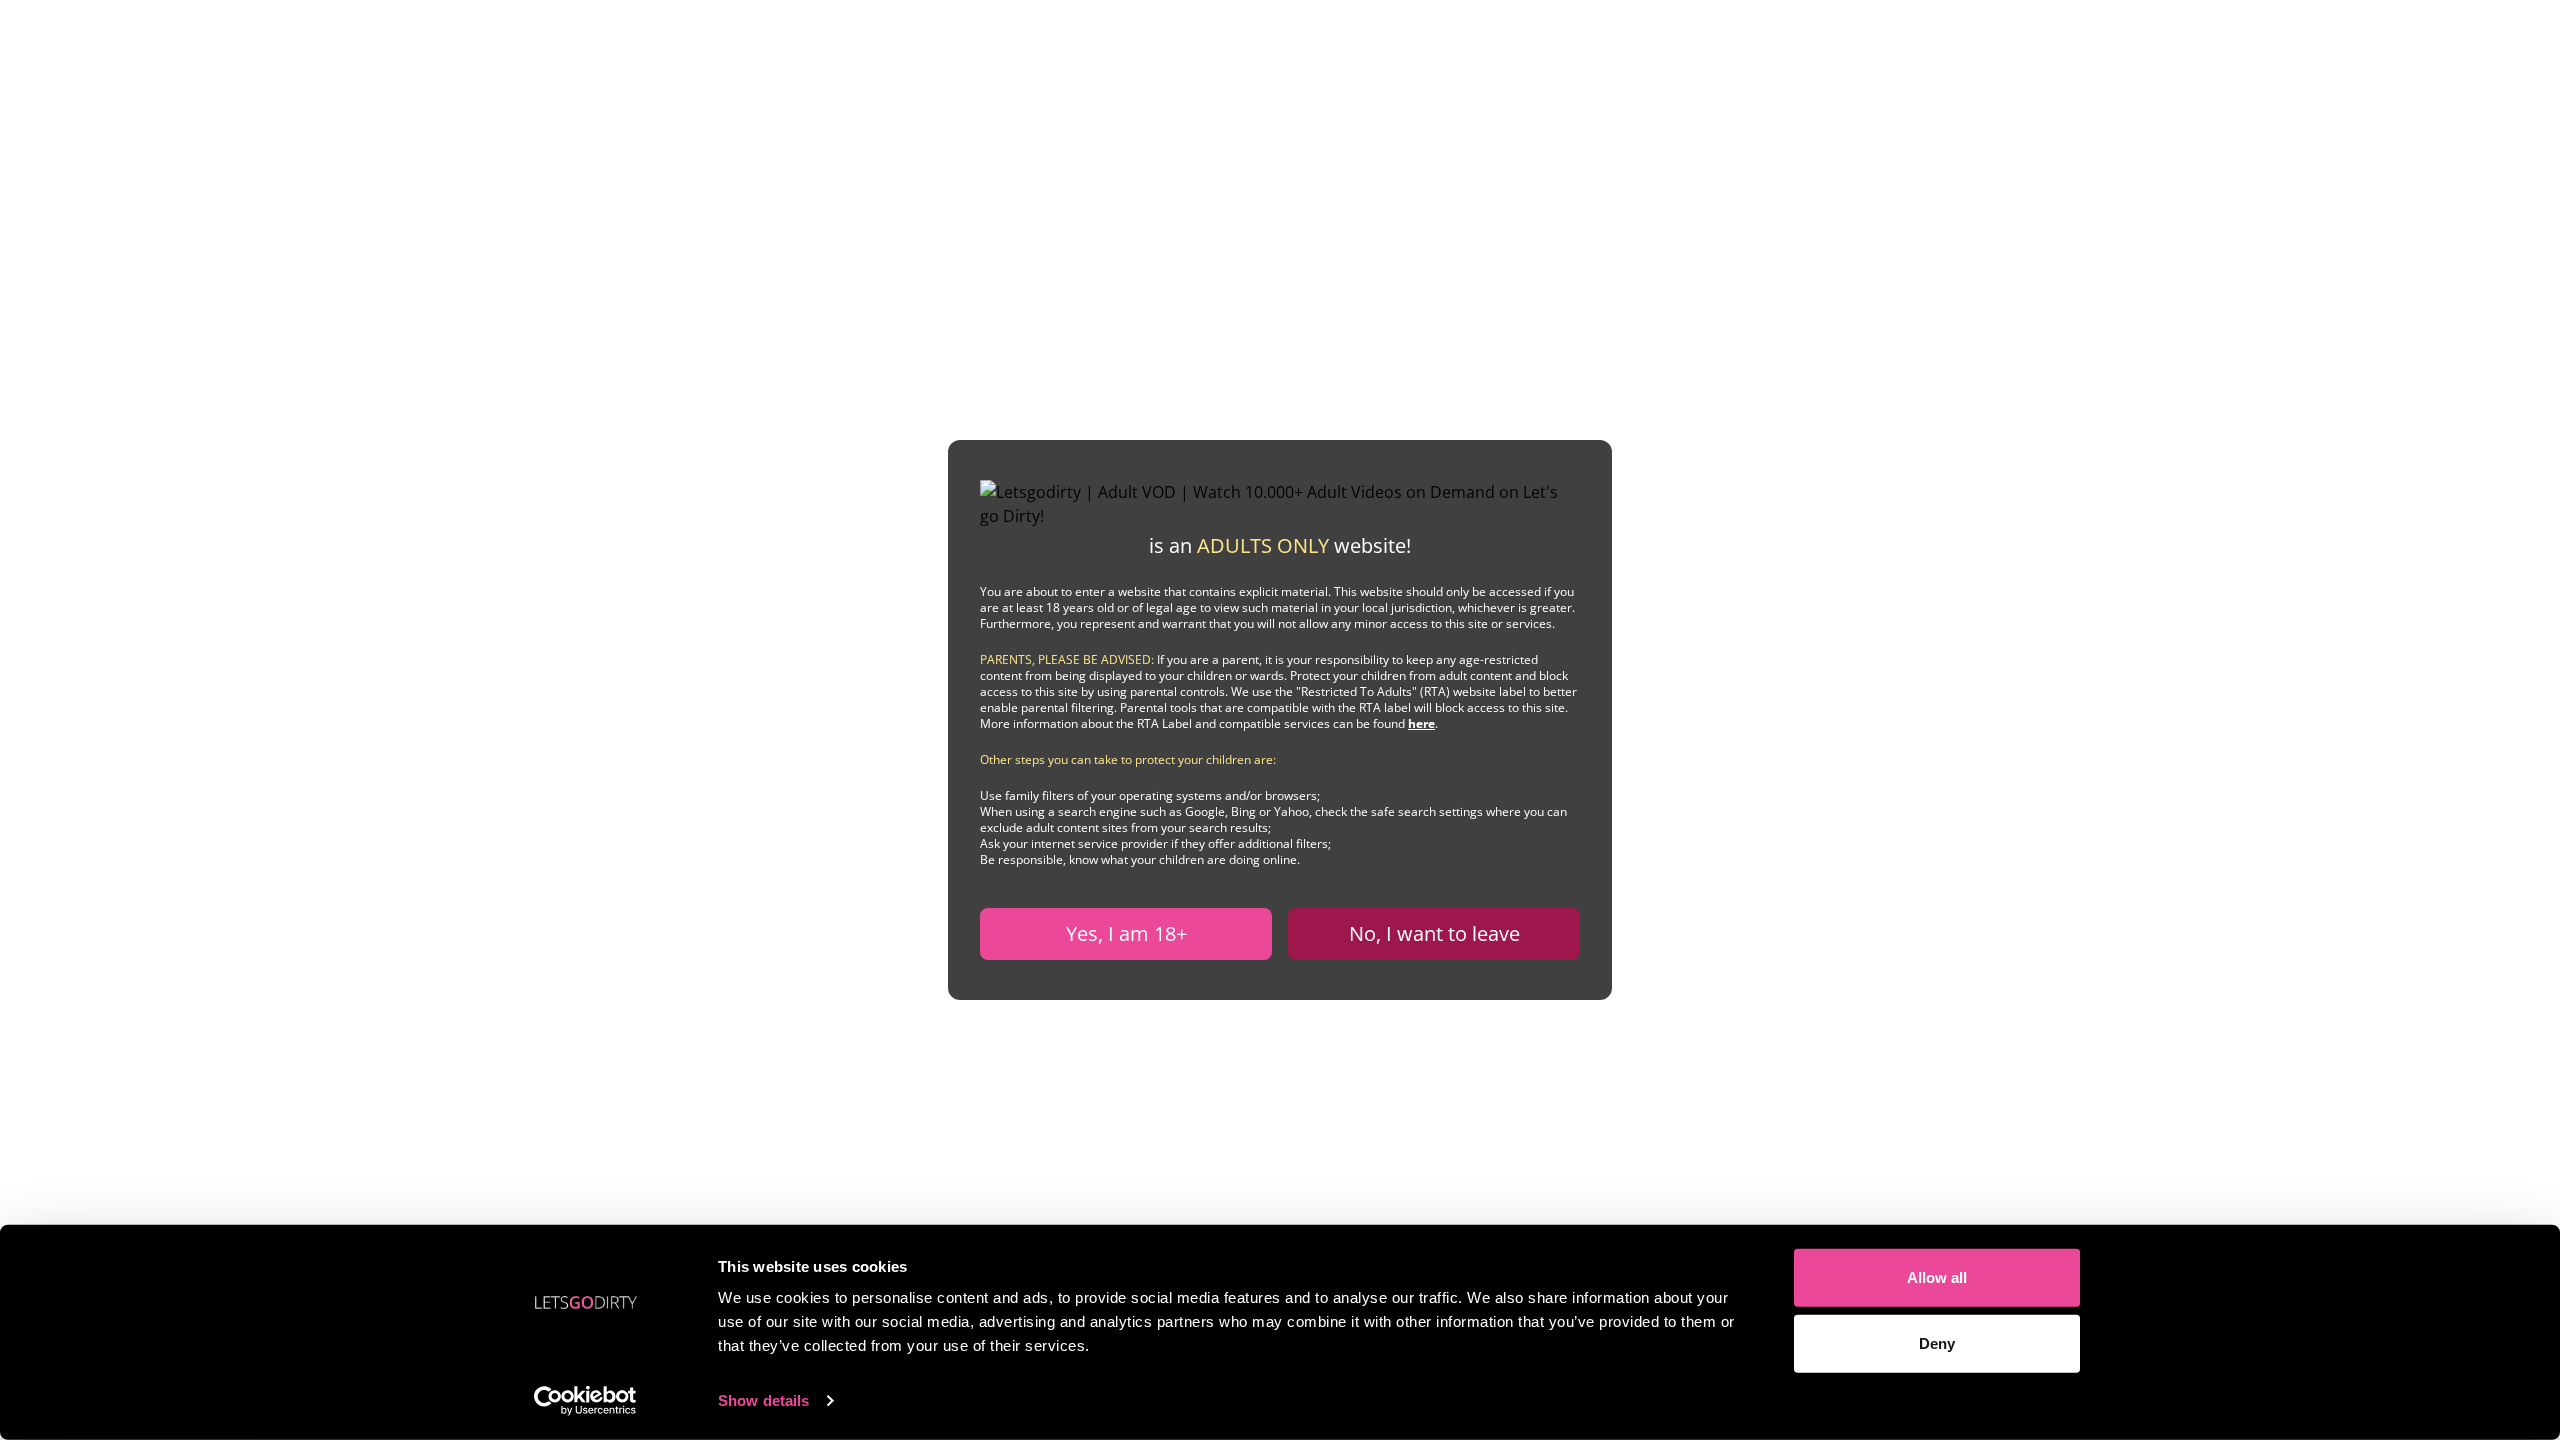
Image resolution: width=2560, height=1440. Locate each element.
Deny (1937, 1342)
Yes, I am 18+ (1126, 933)
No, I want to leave (1434, 933)
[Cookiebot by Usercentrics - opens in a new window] (585, 1401)
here (1421, 723)
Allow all (1937, 1277)
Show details (763, 1400)
